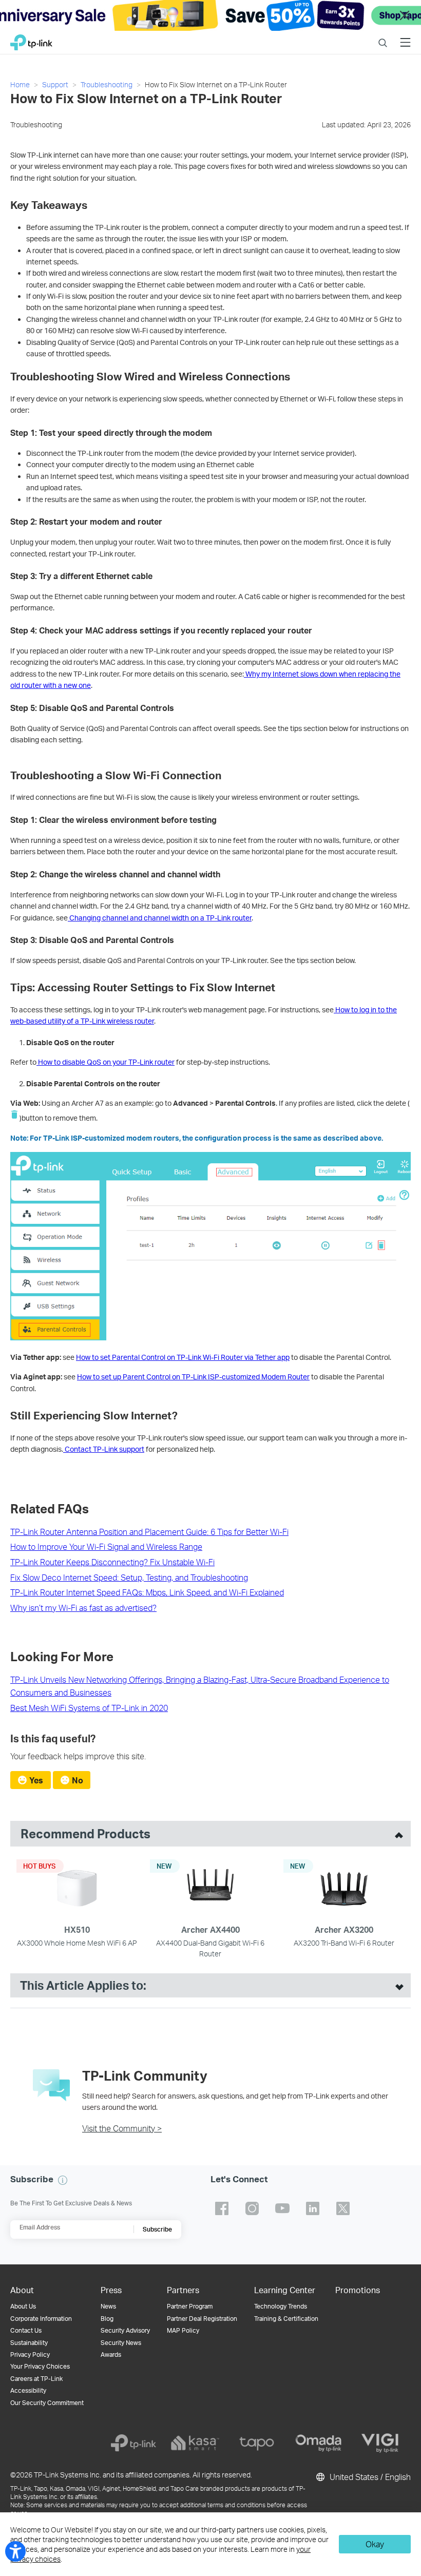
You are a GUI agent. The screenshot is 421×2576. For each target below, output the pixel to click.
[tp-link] (133, 2443)
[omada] (318, 2443)
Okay (375, 2544)
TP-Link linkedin (313, 2208)
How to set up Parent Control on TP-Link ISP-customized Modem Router (193, 1377)
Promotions (358, 2290)
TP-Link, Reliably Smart (31, 40)
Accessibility (28, 2390)
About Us (23, 2306)
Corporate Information (41, 2319)
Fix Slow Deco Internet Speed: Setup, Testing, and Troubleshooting (129, 1577)
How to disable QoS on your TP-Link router (106, 1062)
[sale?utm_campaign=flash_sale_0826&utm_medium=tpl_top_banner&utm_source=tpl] (210, 15)
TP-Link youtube (282, 2208)
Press (111, 2290)
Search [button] (383, 36)
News (108, 2306)
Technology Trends (281, 2306)
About (22, 2290)
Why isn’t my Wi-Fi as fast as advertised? (83, 1608)
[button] (63, 2180)
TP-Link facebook (222, 2208)
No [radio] (78, 1780)
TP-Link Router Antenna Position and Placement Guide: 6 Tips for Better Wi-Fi (149, 1532)
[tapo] (257, 2443)
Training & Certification (286, 2319)
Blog (107, 2319)
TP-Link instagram (252, 2208)
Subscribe (157, 2229)
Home (20, 84)
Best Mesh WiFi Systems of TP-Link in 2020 (89, 1708)
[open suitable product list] (397, 1986)
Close (405, 16)
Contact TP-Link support (104, 1449)
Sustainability (29, 2343)
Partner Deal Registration (202, 2319)
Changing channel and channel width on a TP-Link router (160, 918)
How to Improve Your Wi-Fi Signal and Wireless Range (106, 1546)
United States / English (369, 2477)
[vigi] (380, 2443)
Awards (111, 2354)
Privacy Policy (30, 2354)
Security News (121, 2343)
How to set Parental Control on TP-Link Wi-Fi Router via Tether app (183, 1357)
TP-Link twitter (343, 2208)
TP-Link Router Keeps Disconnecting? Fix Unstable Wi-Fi (112, 1562)
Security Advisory (125, 2330)
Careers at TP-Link (36, 2379)
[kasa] (195, 2443)
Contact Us (26, 2330)
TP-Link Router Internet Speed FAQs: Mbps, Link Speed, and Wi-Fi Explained (147, 1592)
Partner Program (190, 2306)
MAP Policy (183, 2330)
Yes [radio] (36, 1780)
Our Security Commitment (47, 2403)
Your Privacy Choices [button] (40, 2366)
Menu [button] (405, 36)
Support (55, 84)
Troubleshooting (107, 84)
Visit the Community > (122, 2128)
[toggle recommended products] (396, 1834)
